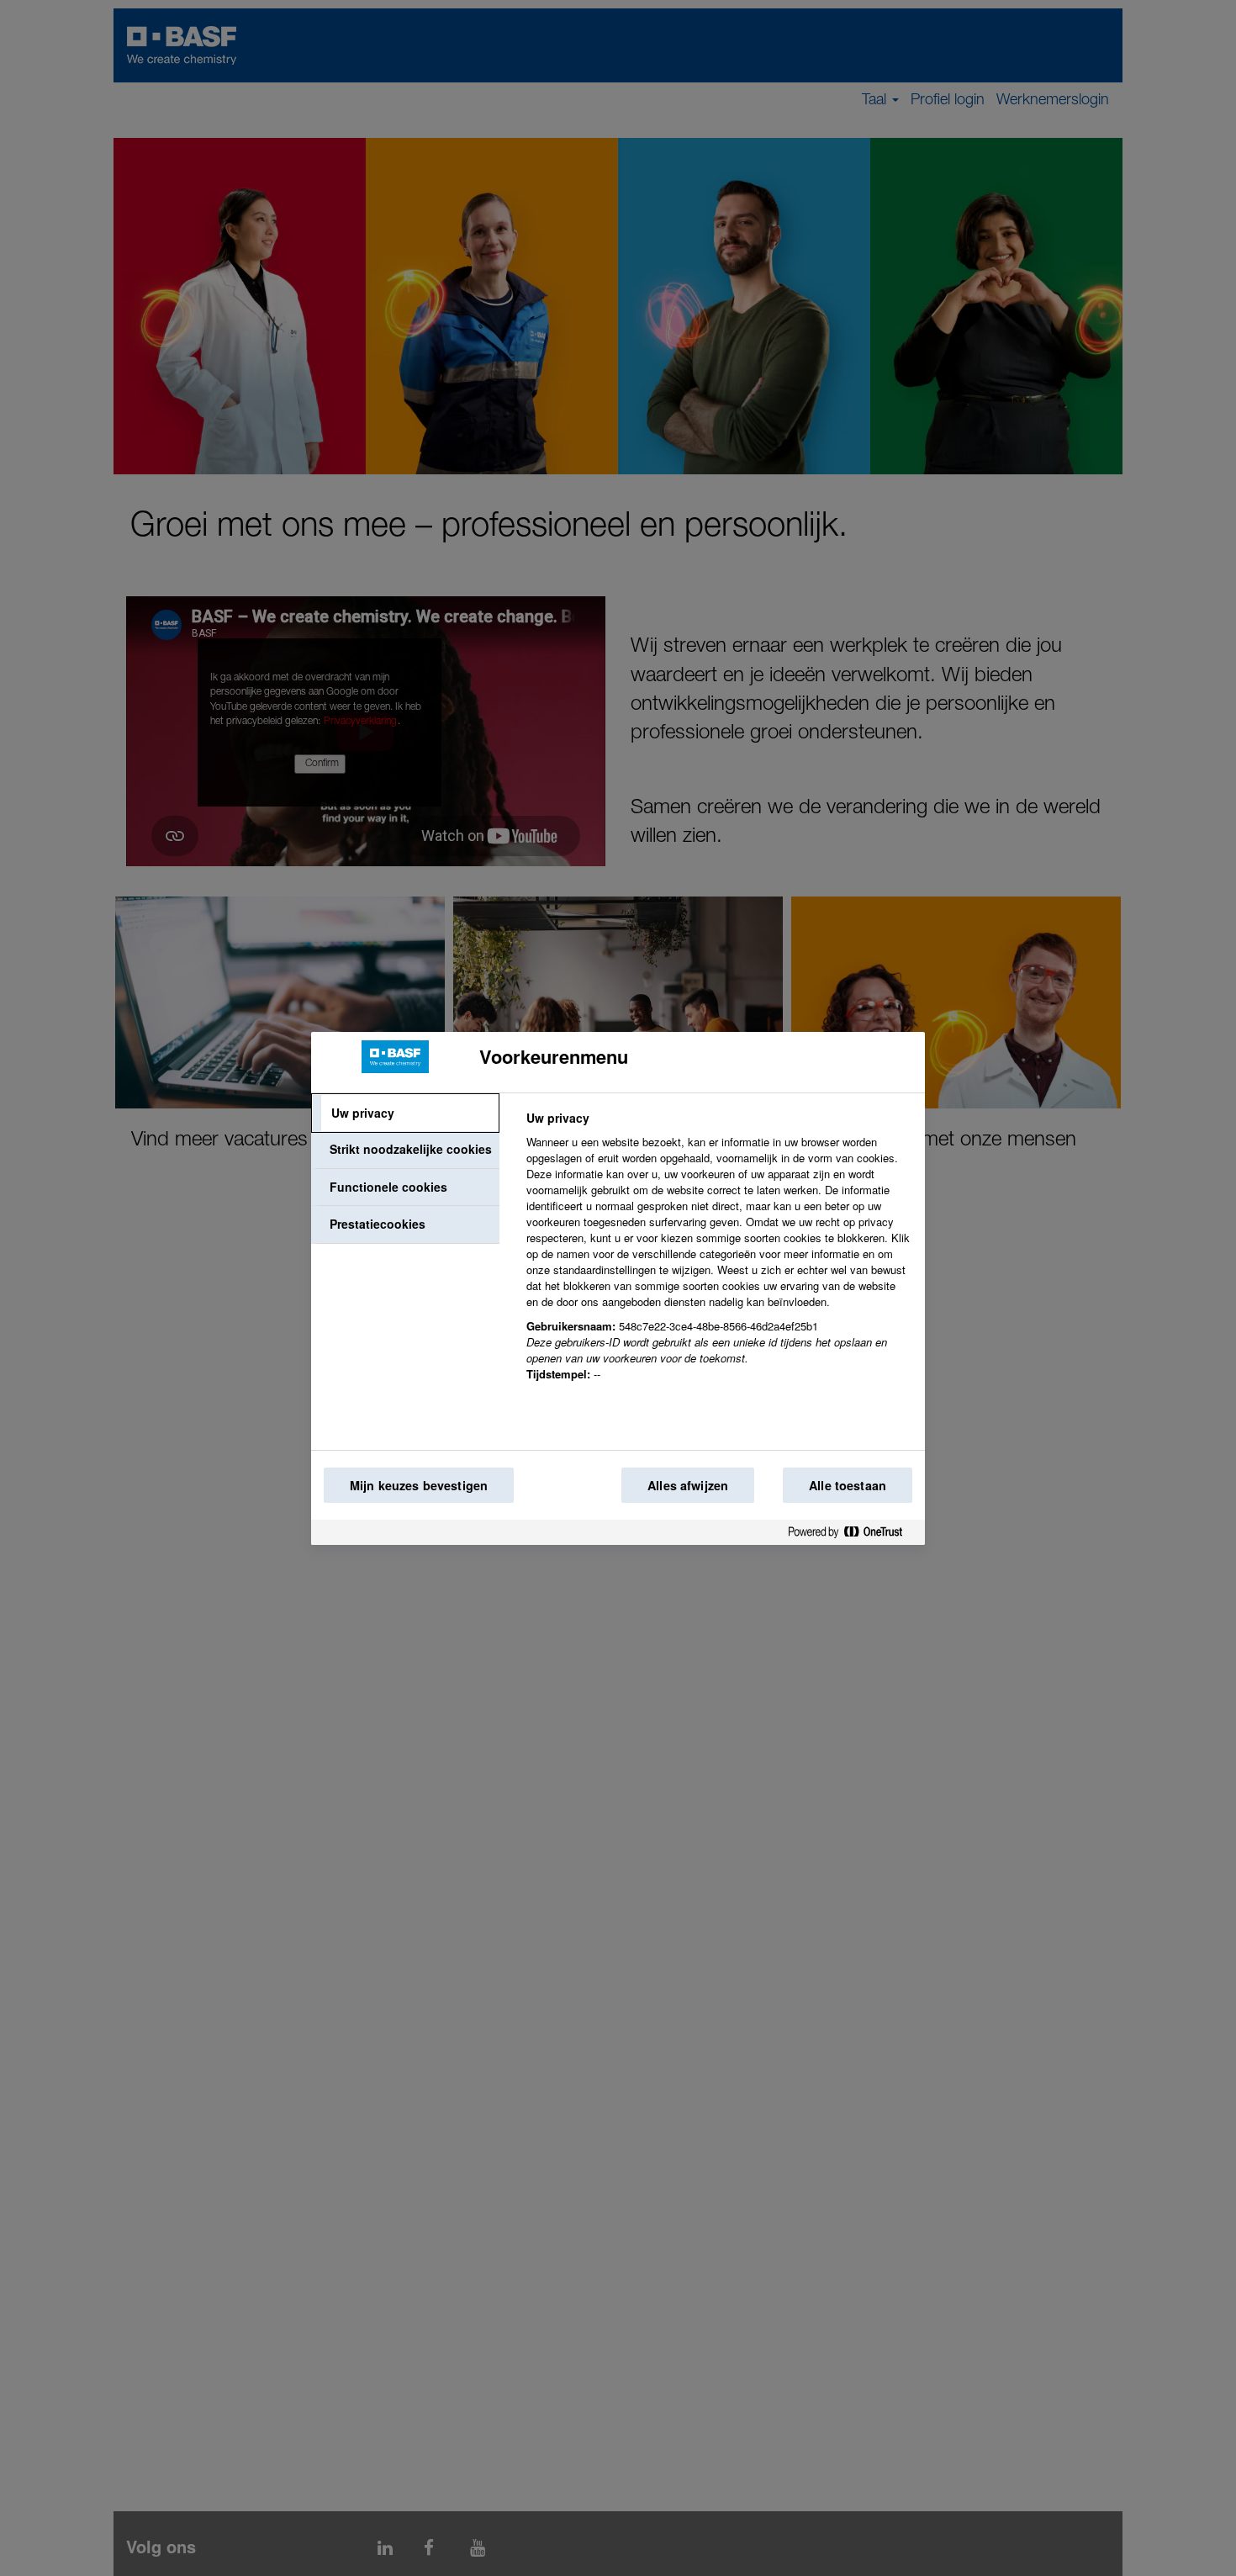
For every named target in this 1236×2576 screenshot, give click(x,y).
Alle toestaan (848, 1485)
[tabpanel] (718, 1256)
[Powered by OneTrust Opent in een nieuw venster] (852, 1535)
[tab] (405, 1113)
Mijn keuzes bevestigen (419, 1485)
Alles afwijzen (688, 1485)
